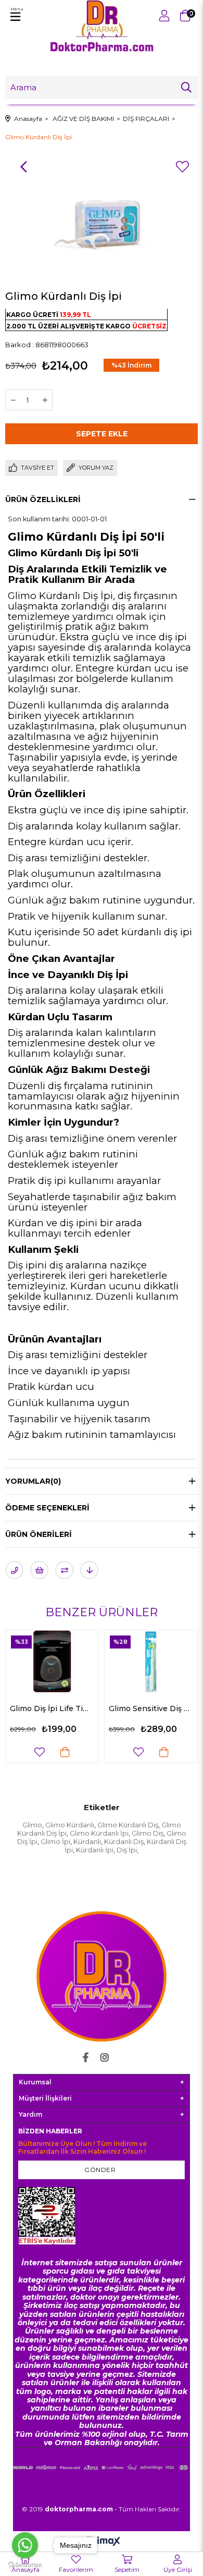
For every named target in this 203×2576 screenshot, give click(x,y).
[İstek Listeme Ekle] (39, 1570)
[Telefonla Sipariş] (14, 1570)
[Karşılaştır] (64, 1570)
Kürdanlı (87, 1841)
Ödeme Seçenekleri (47, 1508)
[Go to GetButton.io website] (25, 2565)
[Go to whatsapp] (25, 2545)
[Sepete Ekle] (76, 1752)
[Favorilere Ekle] (182, 167)
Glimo (32, 1825)
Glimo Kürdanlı (70, 1825)
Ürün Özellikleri (43, 499)
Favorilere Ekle (50, 1752)
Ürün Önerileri (39, 1534)
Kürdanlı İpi (95, 1850)
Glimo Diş (148, 1833)
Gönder (100, 2170)
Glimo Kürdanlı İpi (99, 1833)
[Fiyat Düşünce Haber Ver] (89, 1570)
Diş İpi (127, 1850)
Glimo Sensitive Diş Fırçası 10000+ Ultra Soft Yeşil (63, 1708)
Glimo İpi (55, 1841)
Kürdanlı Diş (124, 1841)
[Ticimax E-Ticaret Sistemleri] (102, 2542)
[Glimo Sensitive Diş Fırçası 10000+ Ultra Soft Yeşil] (63, 1661)
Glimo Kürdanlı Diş (128, 1825)
